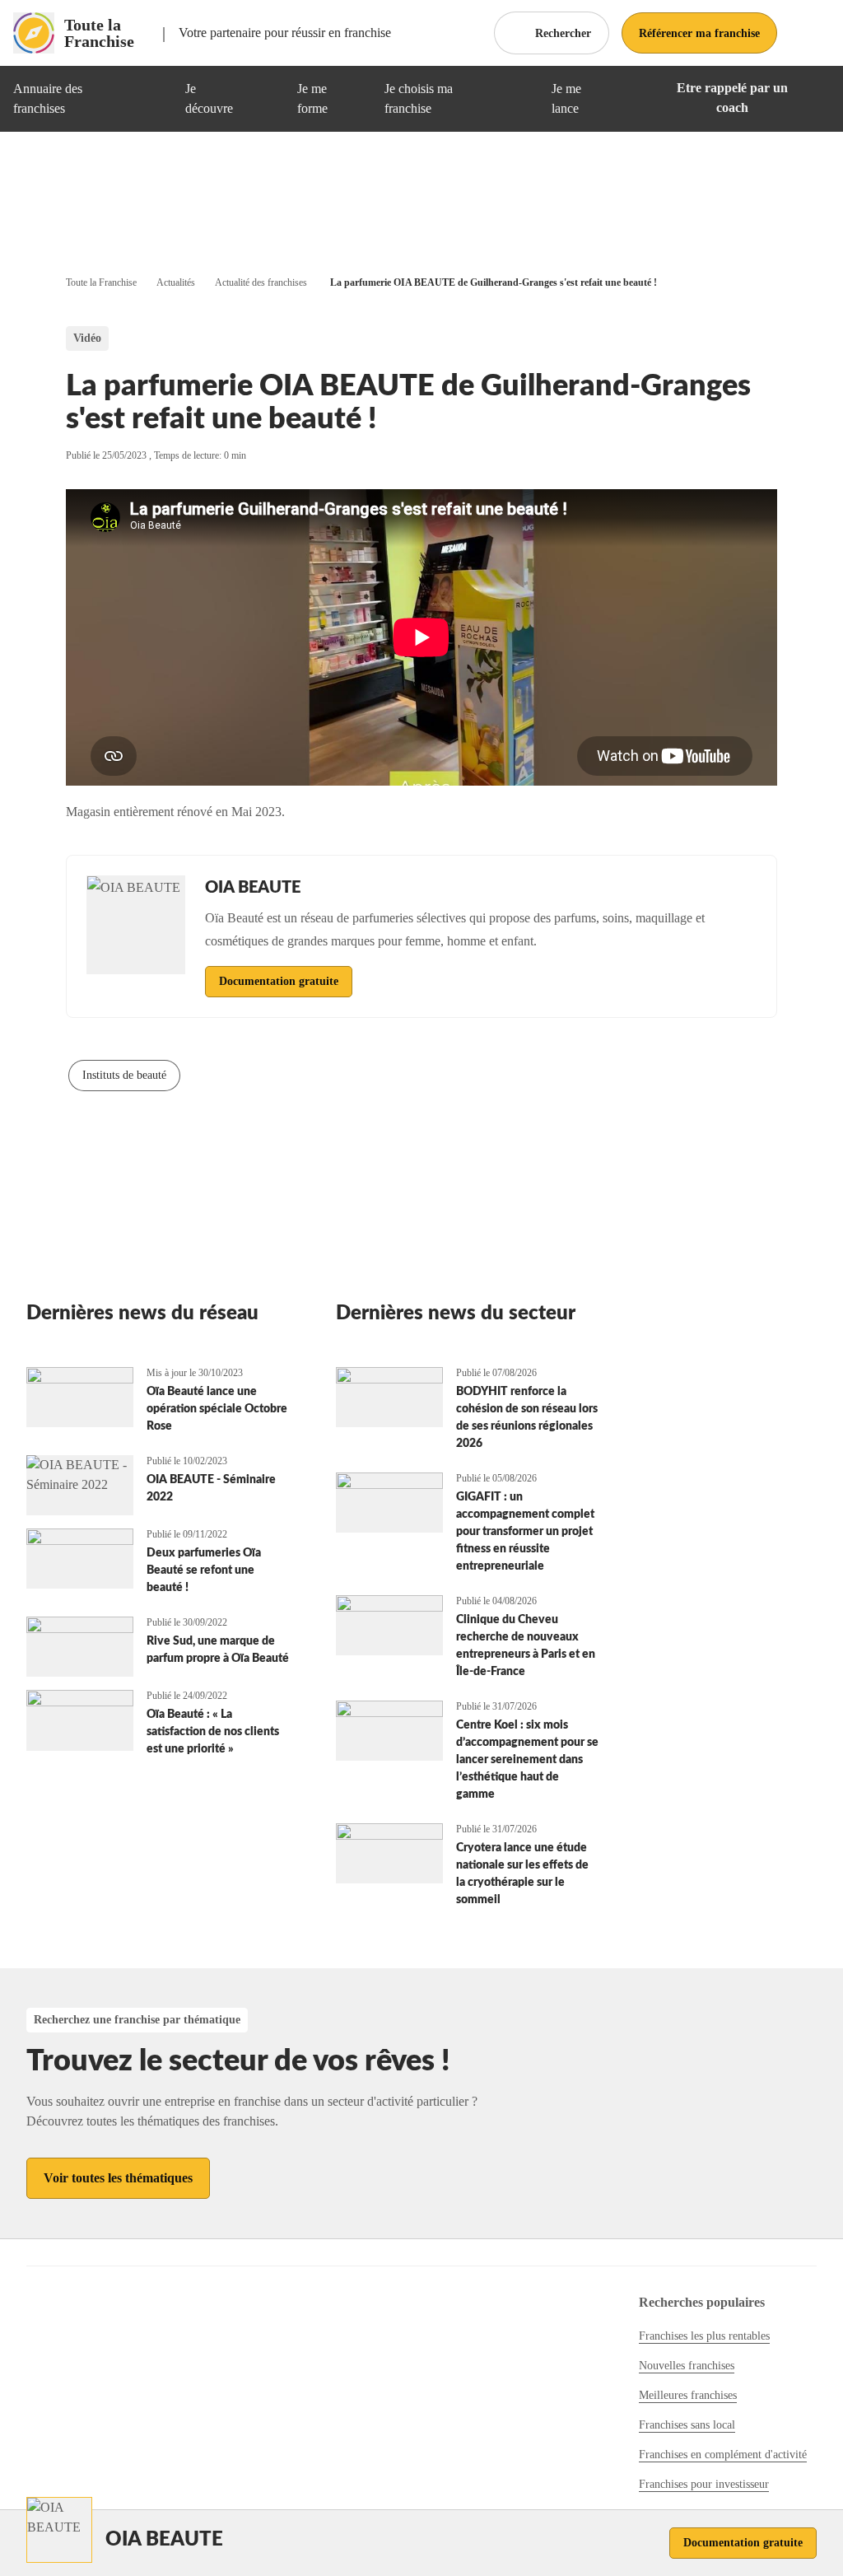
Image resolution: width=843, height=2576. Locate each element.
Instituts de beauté (124, 1075)
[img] (153, 99)
